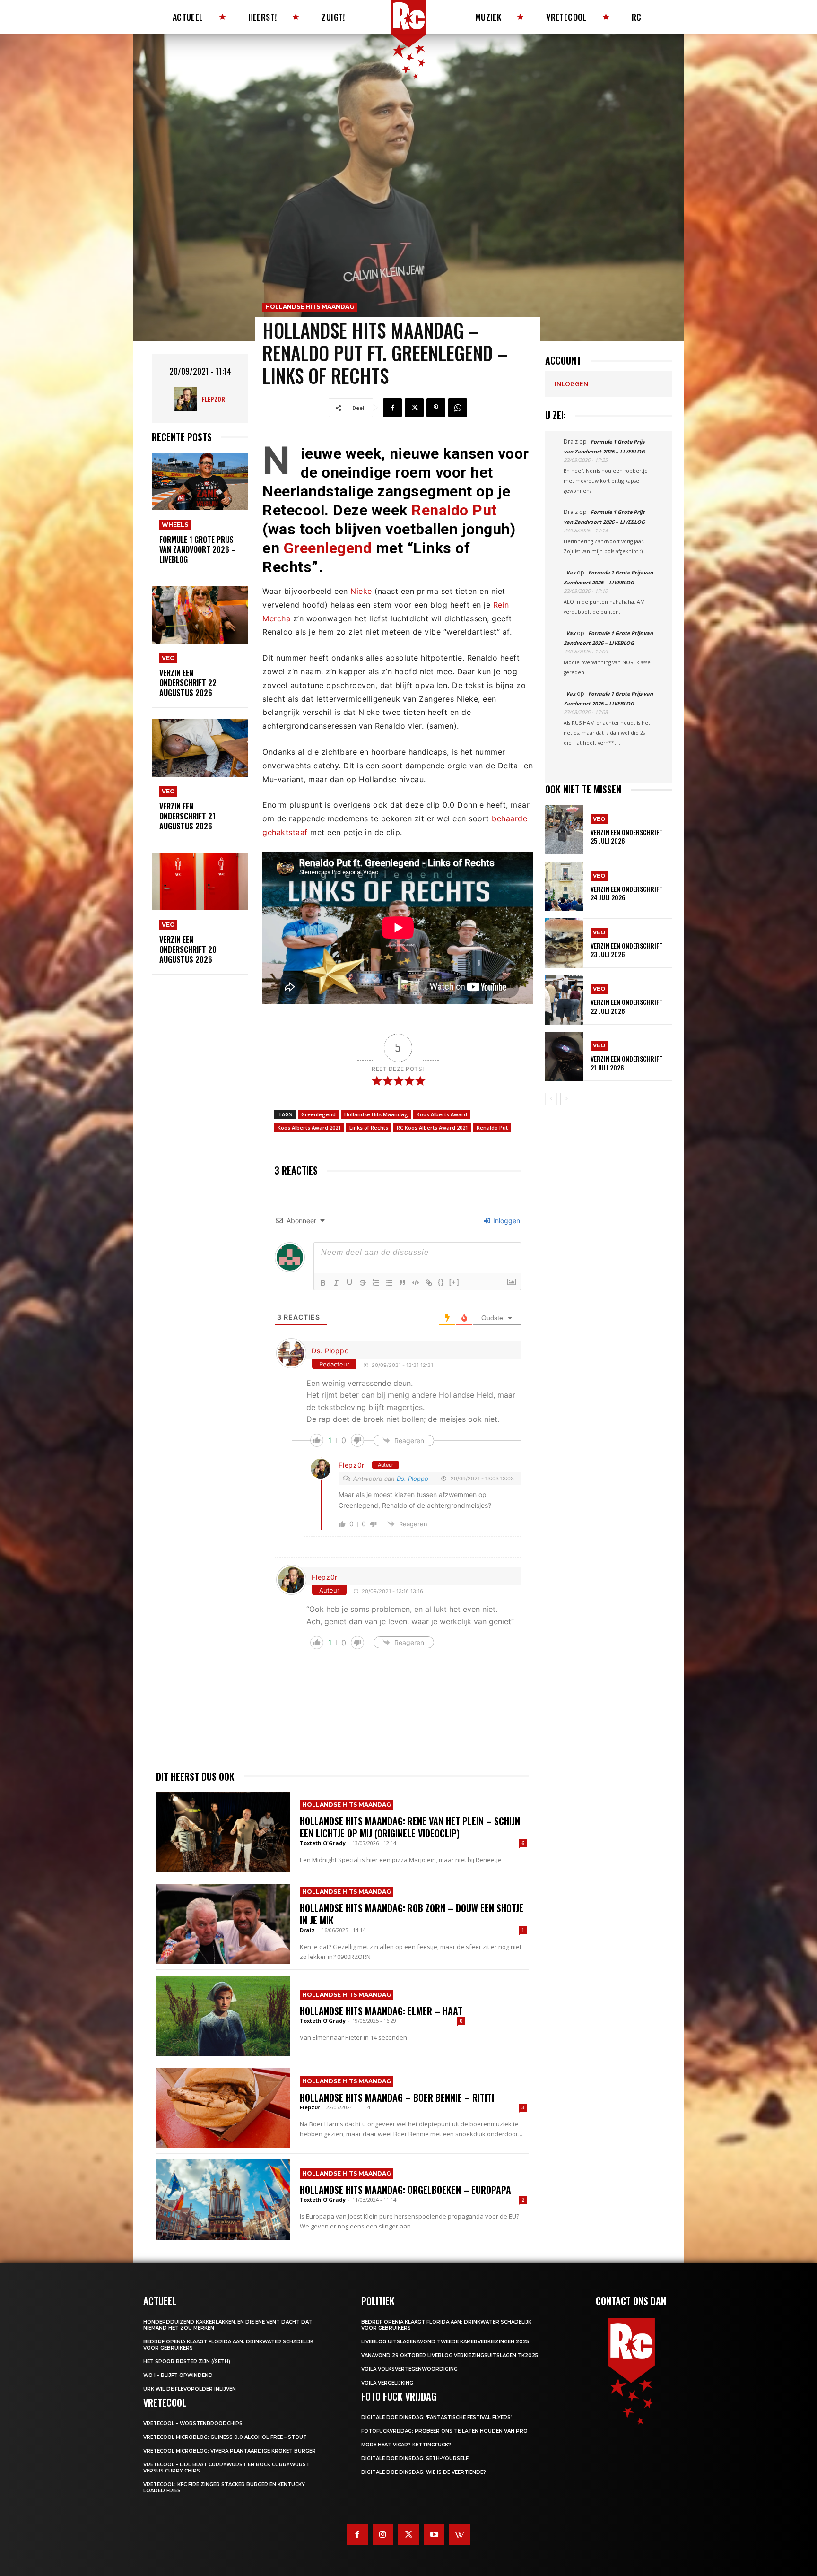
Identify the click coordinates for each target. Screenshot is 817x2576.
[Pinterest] (436, 408)
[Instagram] (383, 2535)
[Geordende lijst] (376, 1283)
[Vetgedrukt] (323, 1283)
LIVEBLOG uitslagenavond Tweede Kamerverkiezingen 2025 (445, 2342)
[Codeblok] (416, 1283)
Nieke (361, 591)
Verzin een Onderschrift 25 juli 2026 (627, 836)
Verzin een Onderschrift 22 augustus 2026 (188, 683)
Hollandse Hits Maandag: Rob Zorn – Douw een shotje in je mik (412, 1914)
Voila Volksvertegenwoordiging (409, 2369)
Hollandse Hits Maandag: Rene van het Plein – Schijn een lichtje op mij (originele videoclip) (410, 1827)
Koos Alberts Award (442, 1114)
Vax (571, 572)
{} (441, 1282)
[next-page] (566, 1099)
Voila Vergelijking (387, 2383)
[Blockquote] (402, 1283)
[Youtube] (434, 2535)
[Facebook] (392, 408)
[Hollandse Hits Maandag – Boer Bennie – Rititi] (223, 2108)
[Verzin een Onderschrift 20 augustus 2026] (200, 882)
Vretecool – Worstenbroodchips (193, 2424)
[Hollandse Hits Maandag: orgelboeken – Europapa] (223, 2200)
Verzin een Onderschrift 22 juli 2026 (627, 1006)
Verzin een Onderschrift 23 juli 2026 (627, 950)
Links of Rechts (369, 1127)
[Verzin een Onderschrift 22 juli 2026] (564, 1000)
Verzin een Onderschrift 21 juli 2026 (627, 1063)
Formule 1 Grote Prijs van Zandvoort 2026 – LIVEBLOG (198, 549)
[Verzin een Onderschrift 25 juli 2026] (564, 830)
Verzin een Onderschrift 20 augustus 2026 (188, 949)
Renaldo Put (454, 510)
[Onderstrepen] (349, 1283)
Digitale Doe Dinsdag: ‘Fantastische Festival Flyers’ (436, 2417)
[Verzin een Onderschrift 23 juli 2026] (564, 943)
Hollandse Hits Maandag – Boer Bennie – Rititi (397, 2097)
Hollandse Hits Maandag (310, 307)
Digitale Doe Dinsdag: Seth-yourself (415, 2459)
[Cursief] (336, 1283)
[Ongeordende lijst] (389, 1283)
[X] (414, 408)
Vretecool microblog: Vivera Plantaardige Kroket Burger (230, 2451)
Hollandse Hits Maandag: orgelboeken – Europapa (405, 2190)
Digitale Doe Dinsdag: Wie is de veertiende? (424, 2472)
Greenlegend (328, 548)
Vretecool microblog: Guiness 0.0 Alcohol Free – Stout (225, 2437)
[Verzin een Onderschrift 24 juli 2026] (564, 886)
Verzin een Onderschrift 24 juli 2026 (627, 893)
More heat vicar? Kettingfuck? (406, 2445)
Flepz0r (213, 399)
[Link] (429, 1283)
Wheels (175, 525)
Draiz (307, 1930)
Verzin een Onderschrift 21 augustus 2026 (187, 816)
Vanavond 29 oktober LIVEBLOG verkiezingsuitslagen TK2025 (450, 2355)
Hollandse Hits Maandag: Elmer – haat (382, 2011)
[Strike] (363, 1283)
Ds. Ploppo (330, 1351)
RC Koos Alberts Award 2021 (432, 1127)
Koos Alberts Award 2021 (309, 1127)
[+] (454, 1282)
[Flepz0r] (188, 399)
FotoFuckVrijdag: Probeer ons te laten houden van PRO (444, 2431)
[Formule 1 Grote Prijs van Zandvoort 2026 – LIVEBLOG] (200, 482)
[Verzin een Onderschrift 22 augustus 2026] (200, 615)
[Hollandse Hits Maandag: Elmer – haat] (223, 2016)
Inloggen (506, 1221)
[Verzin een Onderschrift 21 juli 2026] (564, 1057)
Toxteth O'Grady (323, 1843)
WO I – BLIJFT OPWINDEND (178, 2375)
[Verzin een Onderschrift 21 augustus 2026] (200, 748)
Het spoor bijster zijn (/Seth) (187, 2362)
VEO (168, 658)
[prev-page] (551, 1099)
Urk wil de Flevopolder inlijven (190, 2389)
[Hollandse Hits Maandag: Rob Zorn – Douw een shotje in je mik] (223, 1924)
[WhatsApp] (458, 408)
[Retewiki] (460, 2535)
